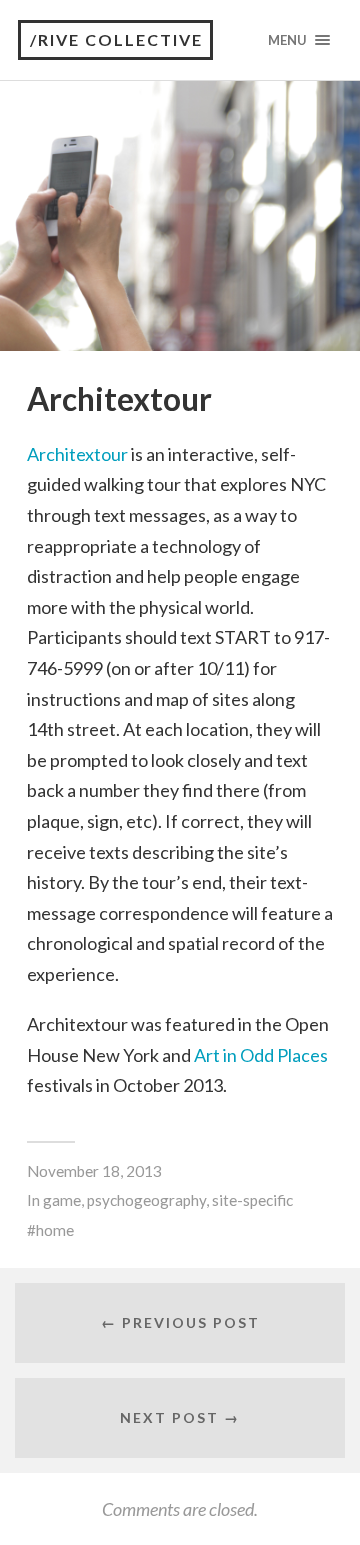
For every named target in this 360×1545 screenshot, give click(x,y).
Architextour (77, 454)
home (55, 1230)
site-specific (252, 1200)
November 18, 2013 (94, 1171)
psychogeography (146, 1200)
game (62, 1200)
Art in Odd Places (261, 1055)
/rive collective (116, 39)
